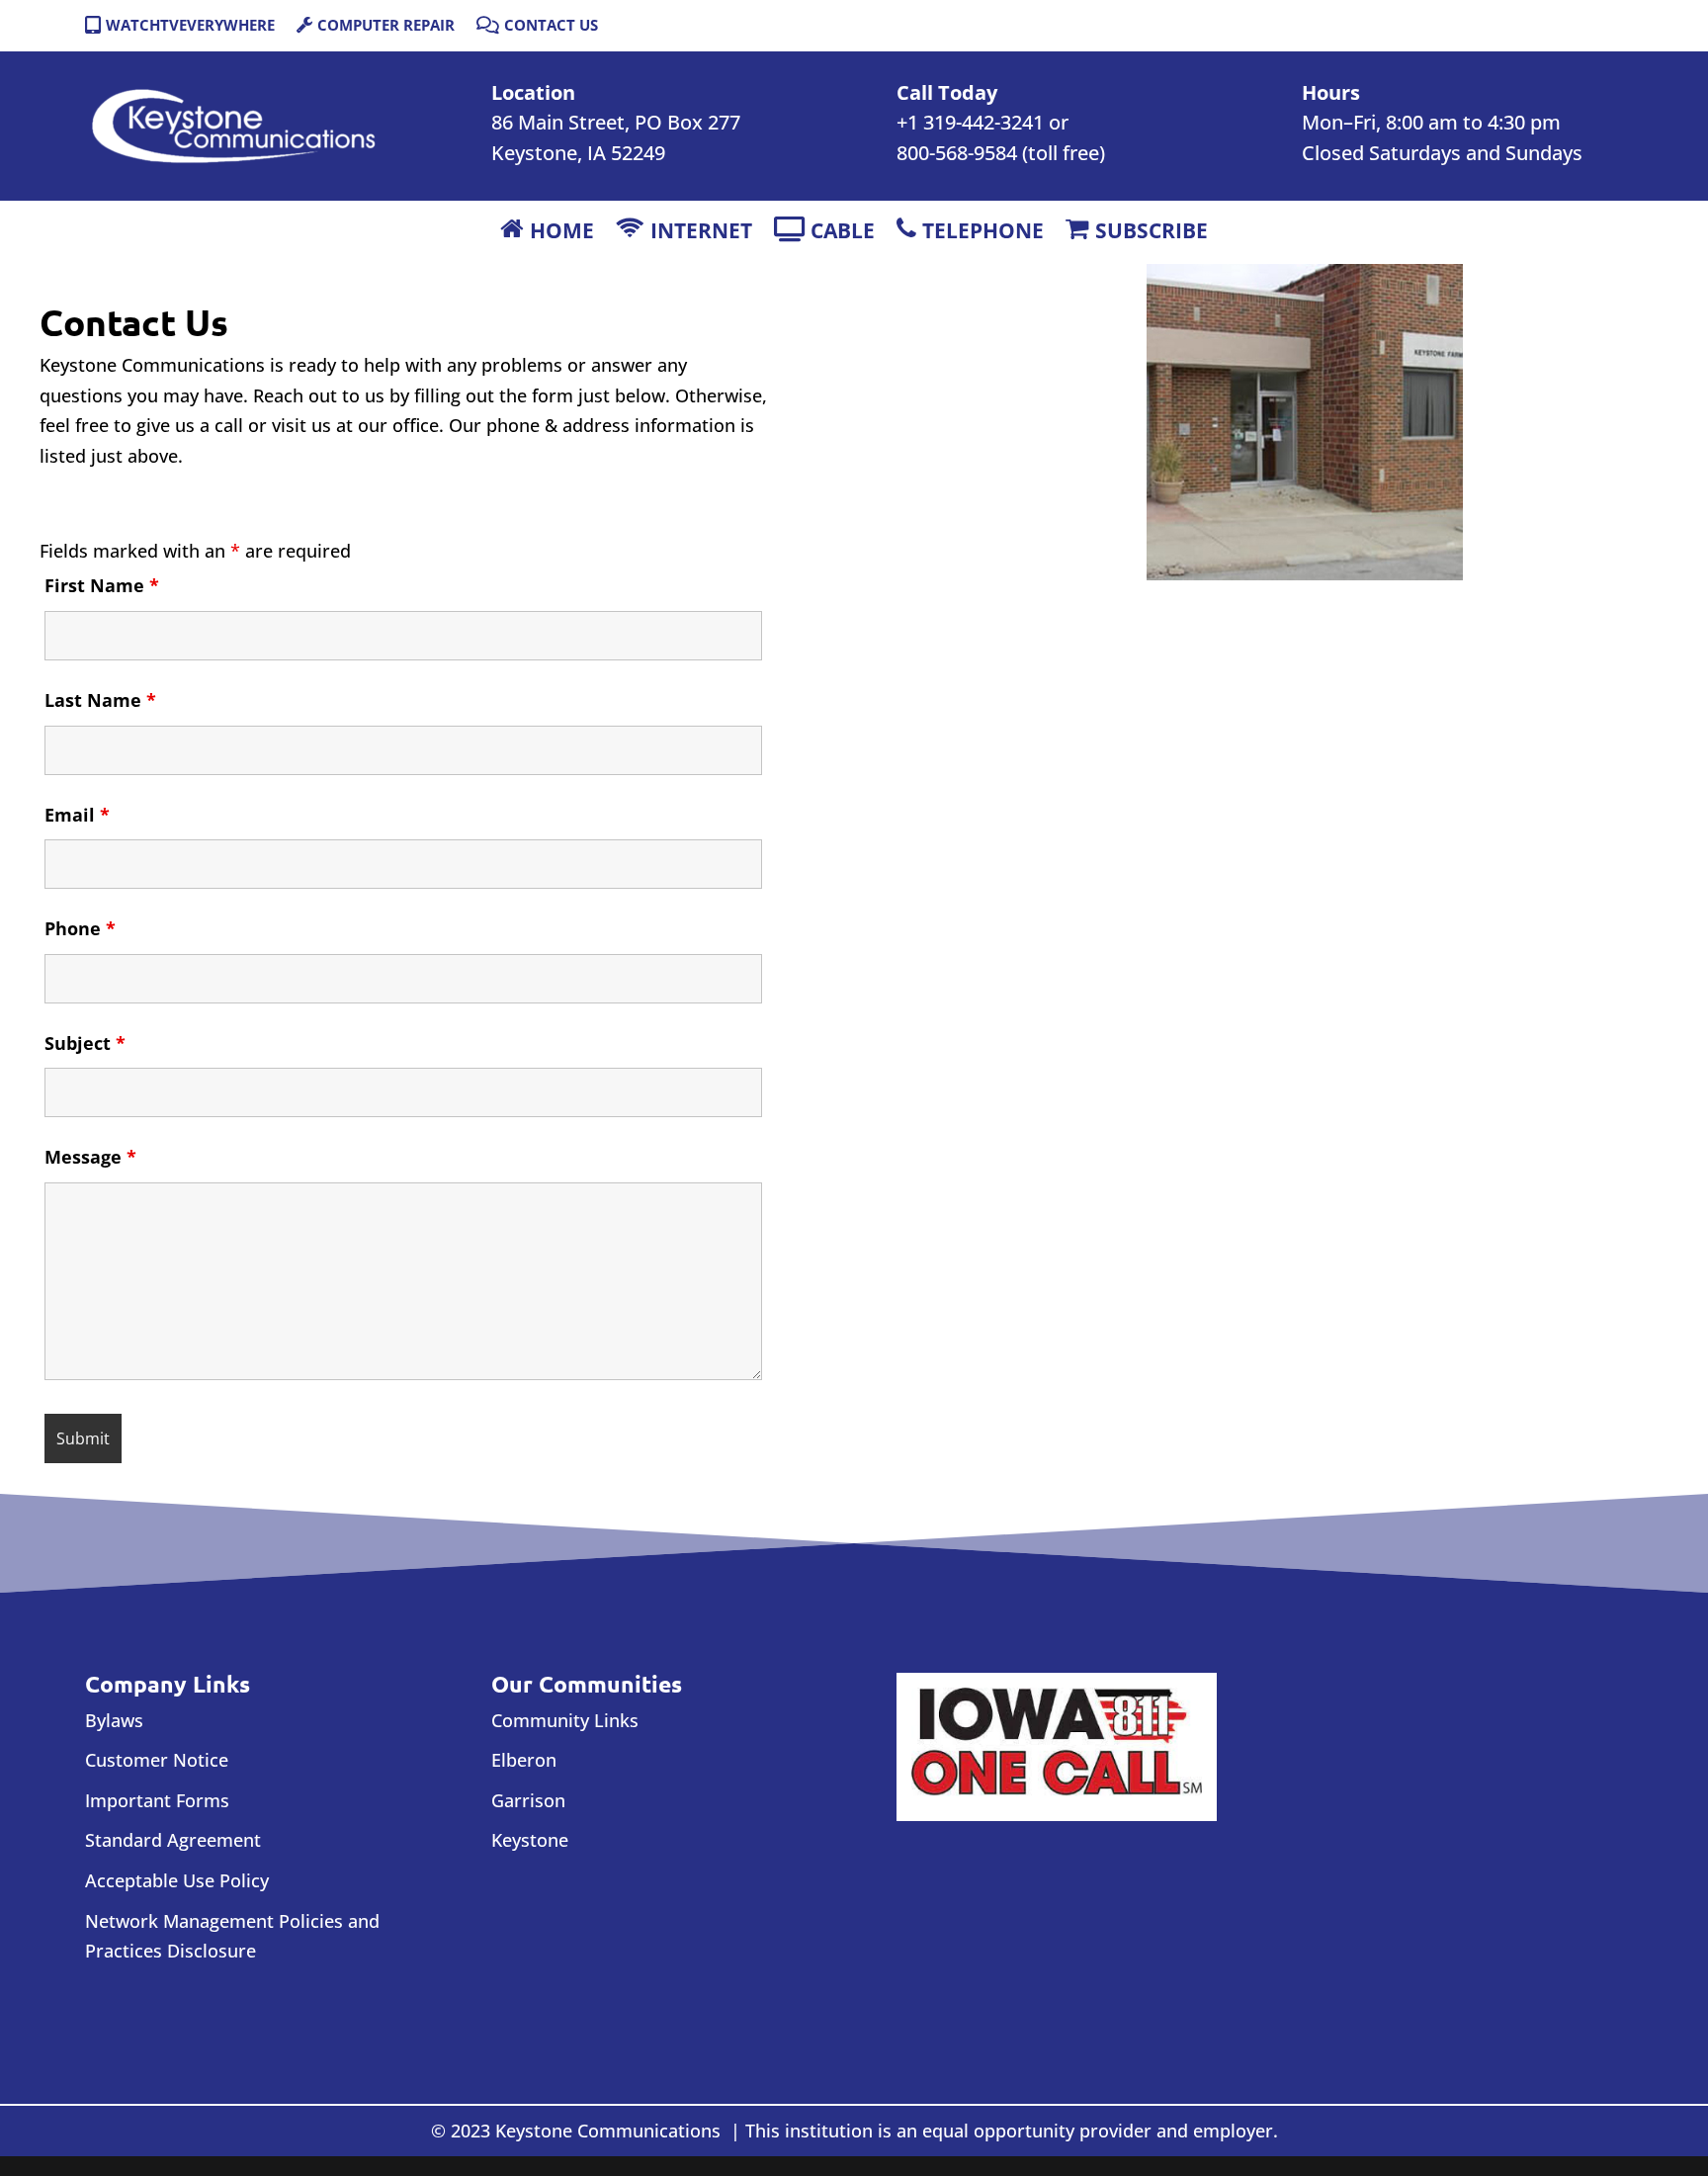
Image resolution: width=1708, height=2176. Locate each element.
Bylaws (114, 1720)
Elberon (524, 1760)
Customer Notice (157, 1760)
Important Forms (157, 1800)
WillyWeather (1401, 1888)
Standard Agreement (173, 1840)
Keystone (530, 1840)
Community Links (565, 1720)
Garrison (528, 1800)
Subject (85, 1043)
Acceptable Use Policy (177, 1880)
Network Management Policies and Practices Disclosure (232, 1936)
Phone (80, 928)
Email (77, 815)
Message (90, 1157)
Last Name (100, 700)
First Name (102, 585)
